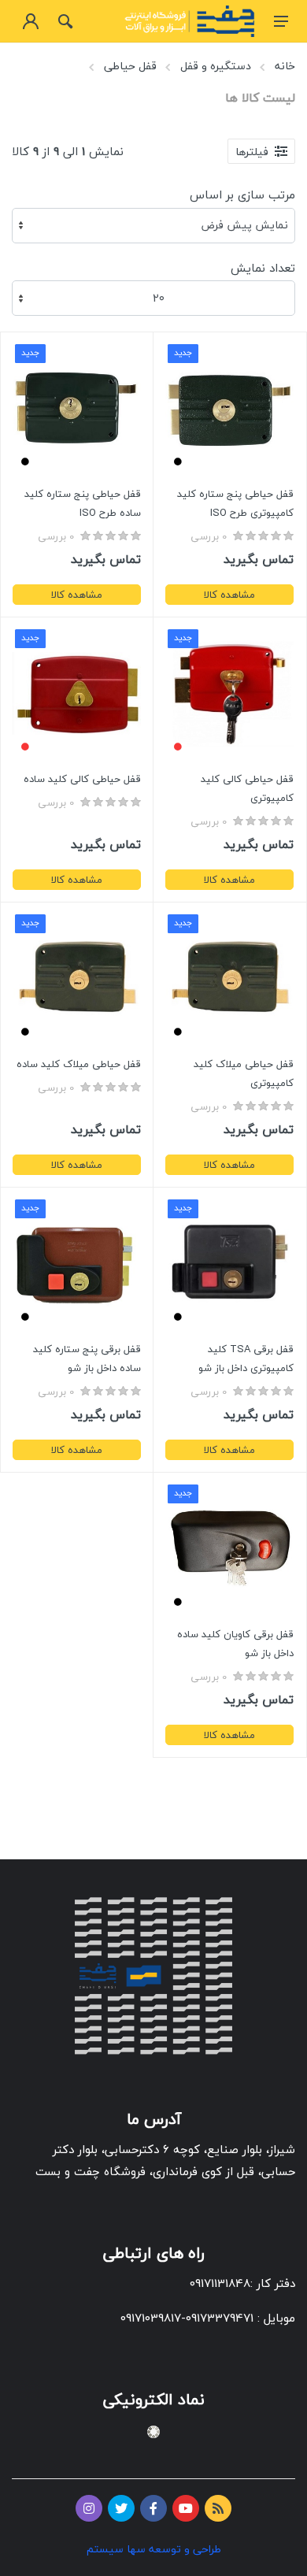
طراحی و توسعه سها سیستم (154, 2549)
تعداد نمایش (263, 268)
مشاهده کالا (229, 595)
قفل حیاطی (130, 66)
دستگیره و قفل (216, 66)
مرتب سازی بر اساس (242, 195)
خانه (285, 66)
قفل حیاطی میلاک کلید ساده (79, 1064)
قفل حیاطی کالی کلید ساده (82, 779)
